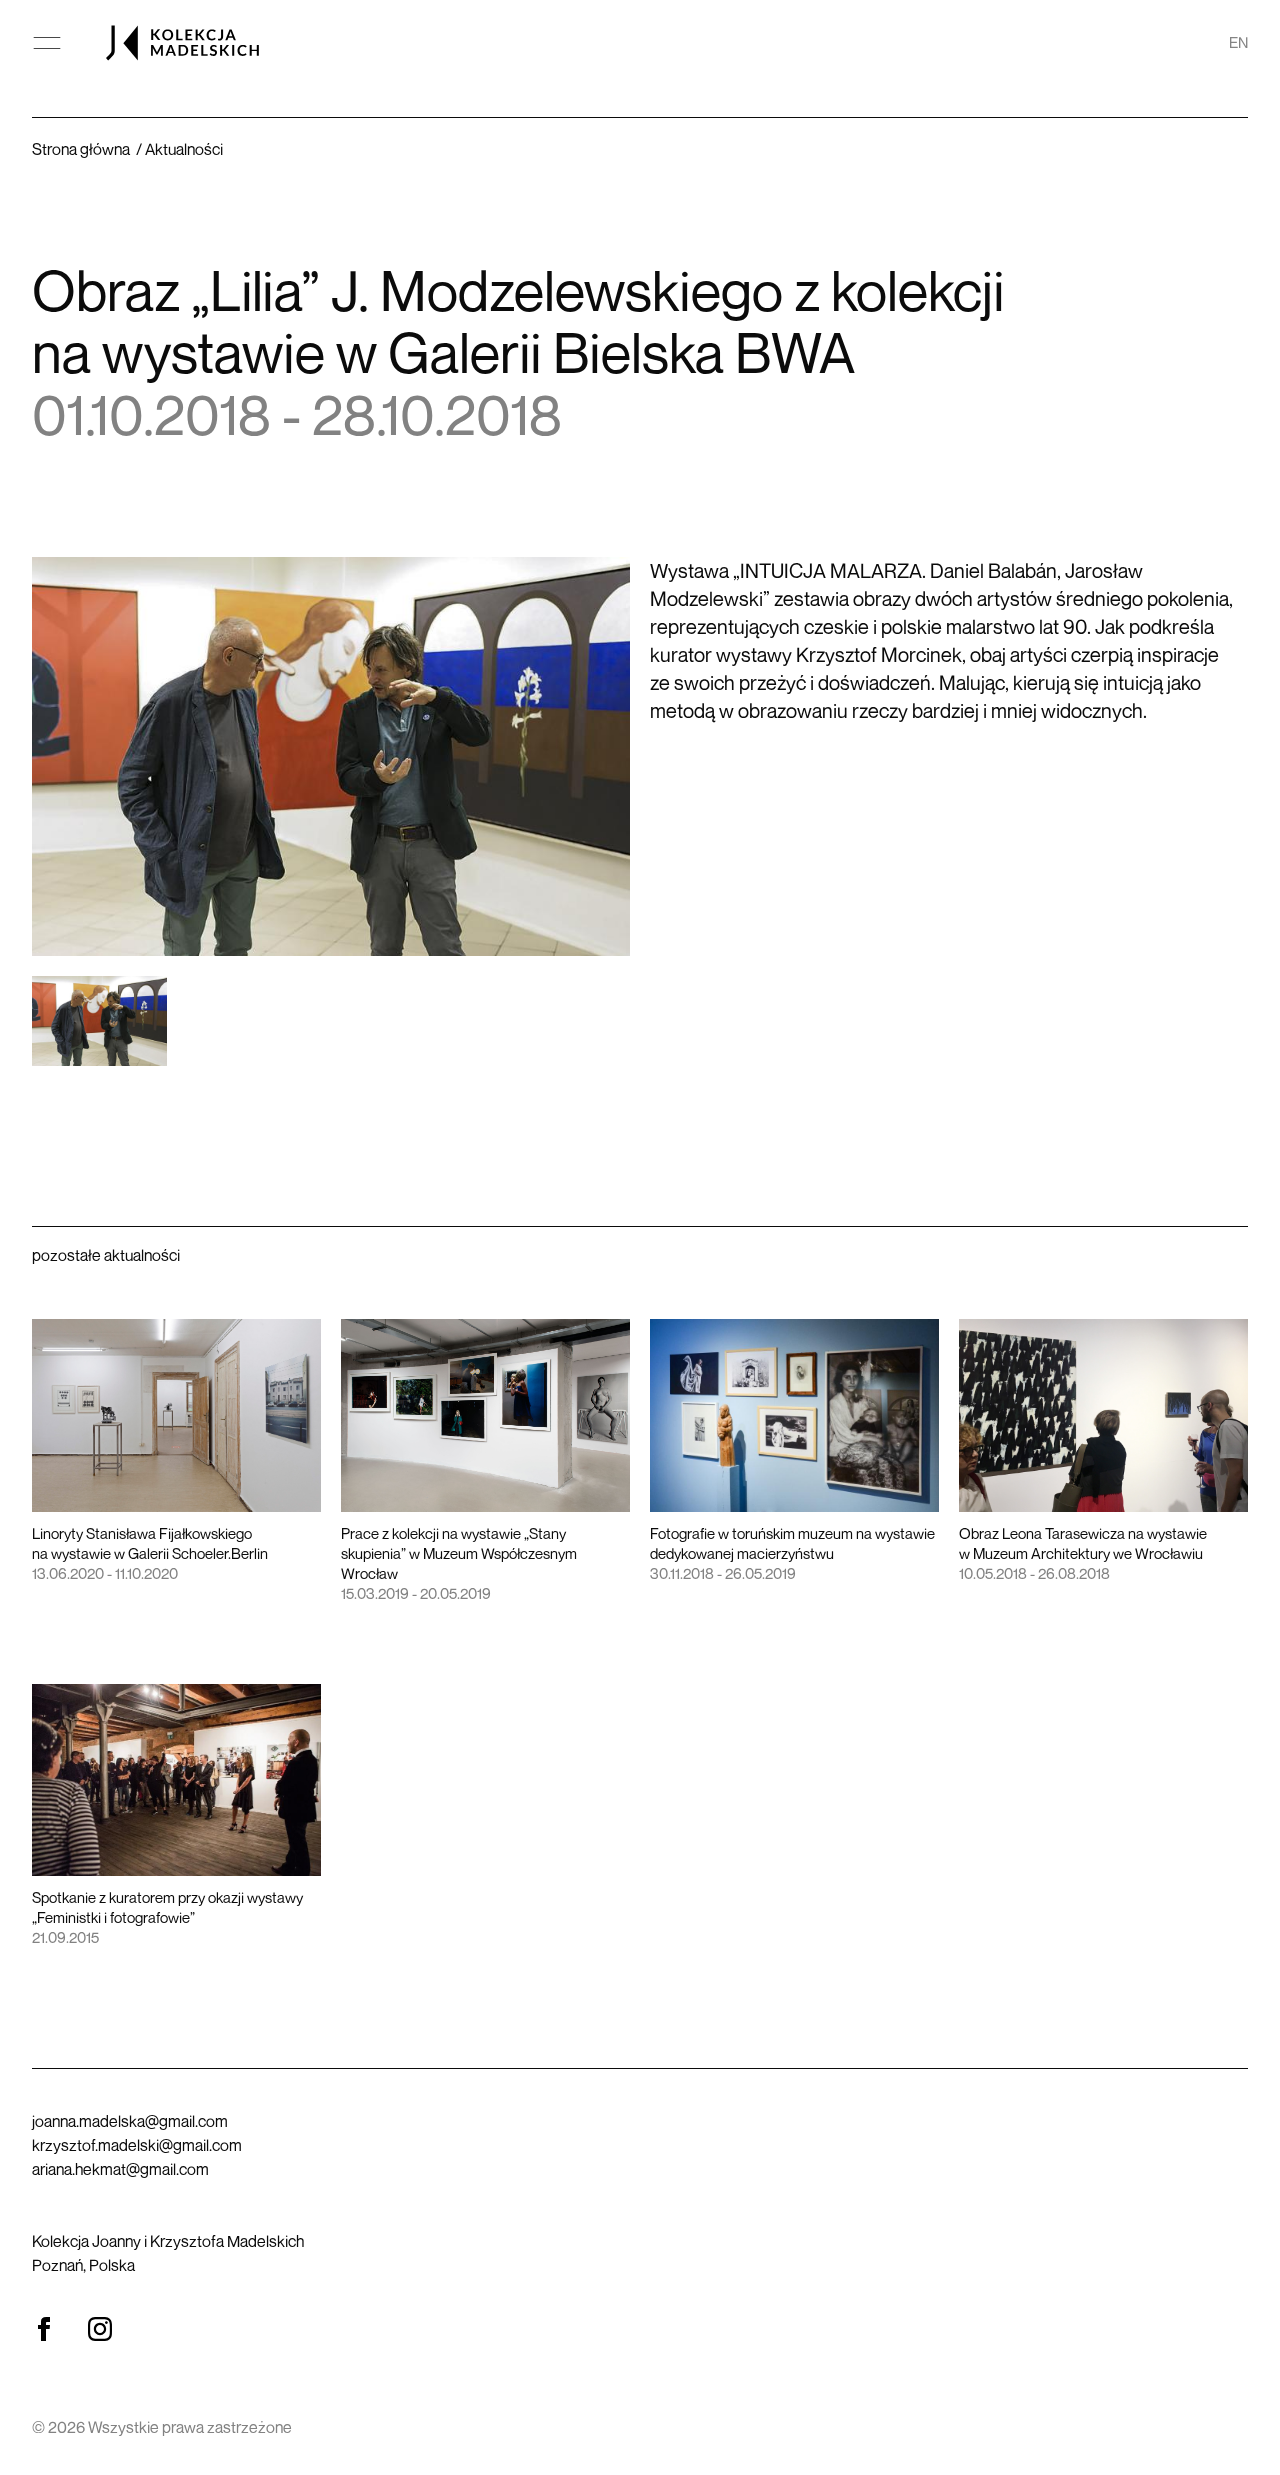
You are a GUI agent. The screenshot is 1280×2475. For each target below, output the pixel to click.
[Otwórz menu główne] (47, 42)
